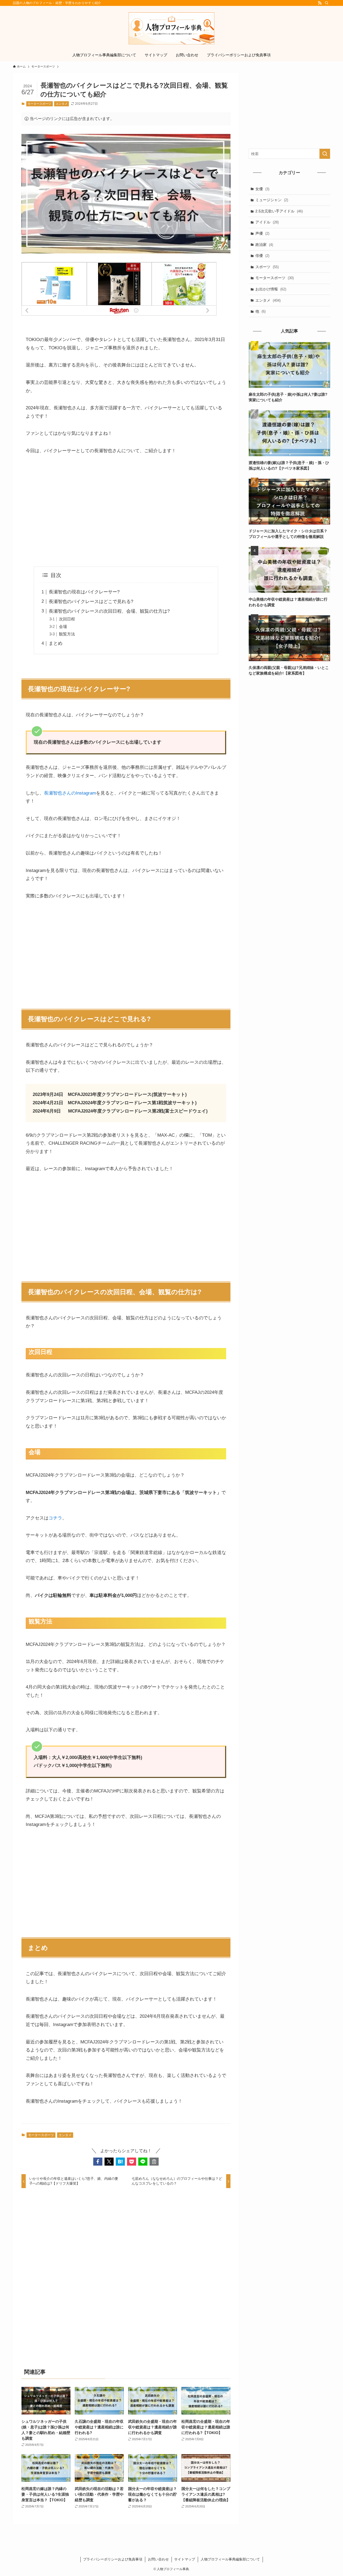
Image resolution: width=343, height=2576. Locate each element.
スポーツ (267, 267)
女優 (262, 189)
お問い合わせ (158, 2559)
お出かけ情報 (271, 289)
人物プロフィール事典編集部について (230, 2559)
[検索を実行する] (325, 154)
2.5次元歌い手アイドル (279, 211)
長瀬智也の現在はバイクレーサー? (84, 592)
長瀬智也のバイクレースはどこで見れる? (91, 602)
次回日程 (67, 619)
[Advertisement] (126, 511)
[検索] (327, 3)
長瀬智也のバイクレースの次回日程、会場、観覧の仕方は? (109, 611)
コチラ (55, 1518)
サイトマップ (185, 2559)
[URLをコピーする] (154, 2162)
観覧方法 (67, 634)
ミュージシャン (272, 200)
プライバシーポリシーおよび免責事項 (113, 2559)
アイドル (267, 222)
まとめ (56, 643)
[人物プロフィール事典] (171, 28)
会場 (63, 626)
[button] (98, 2162)
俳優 (262, 256)
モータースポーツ (39, 104)
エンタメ (62, 104)
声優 (262, 233)
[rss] (320, 3)
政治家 (264, 245)
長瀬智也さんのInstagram (70, 793)
